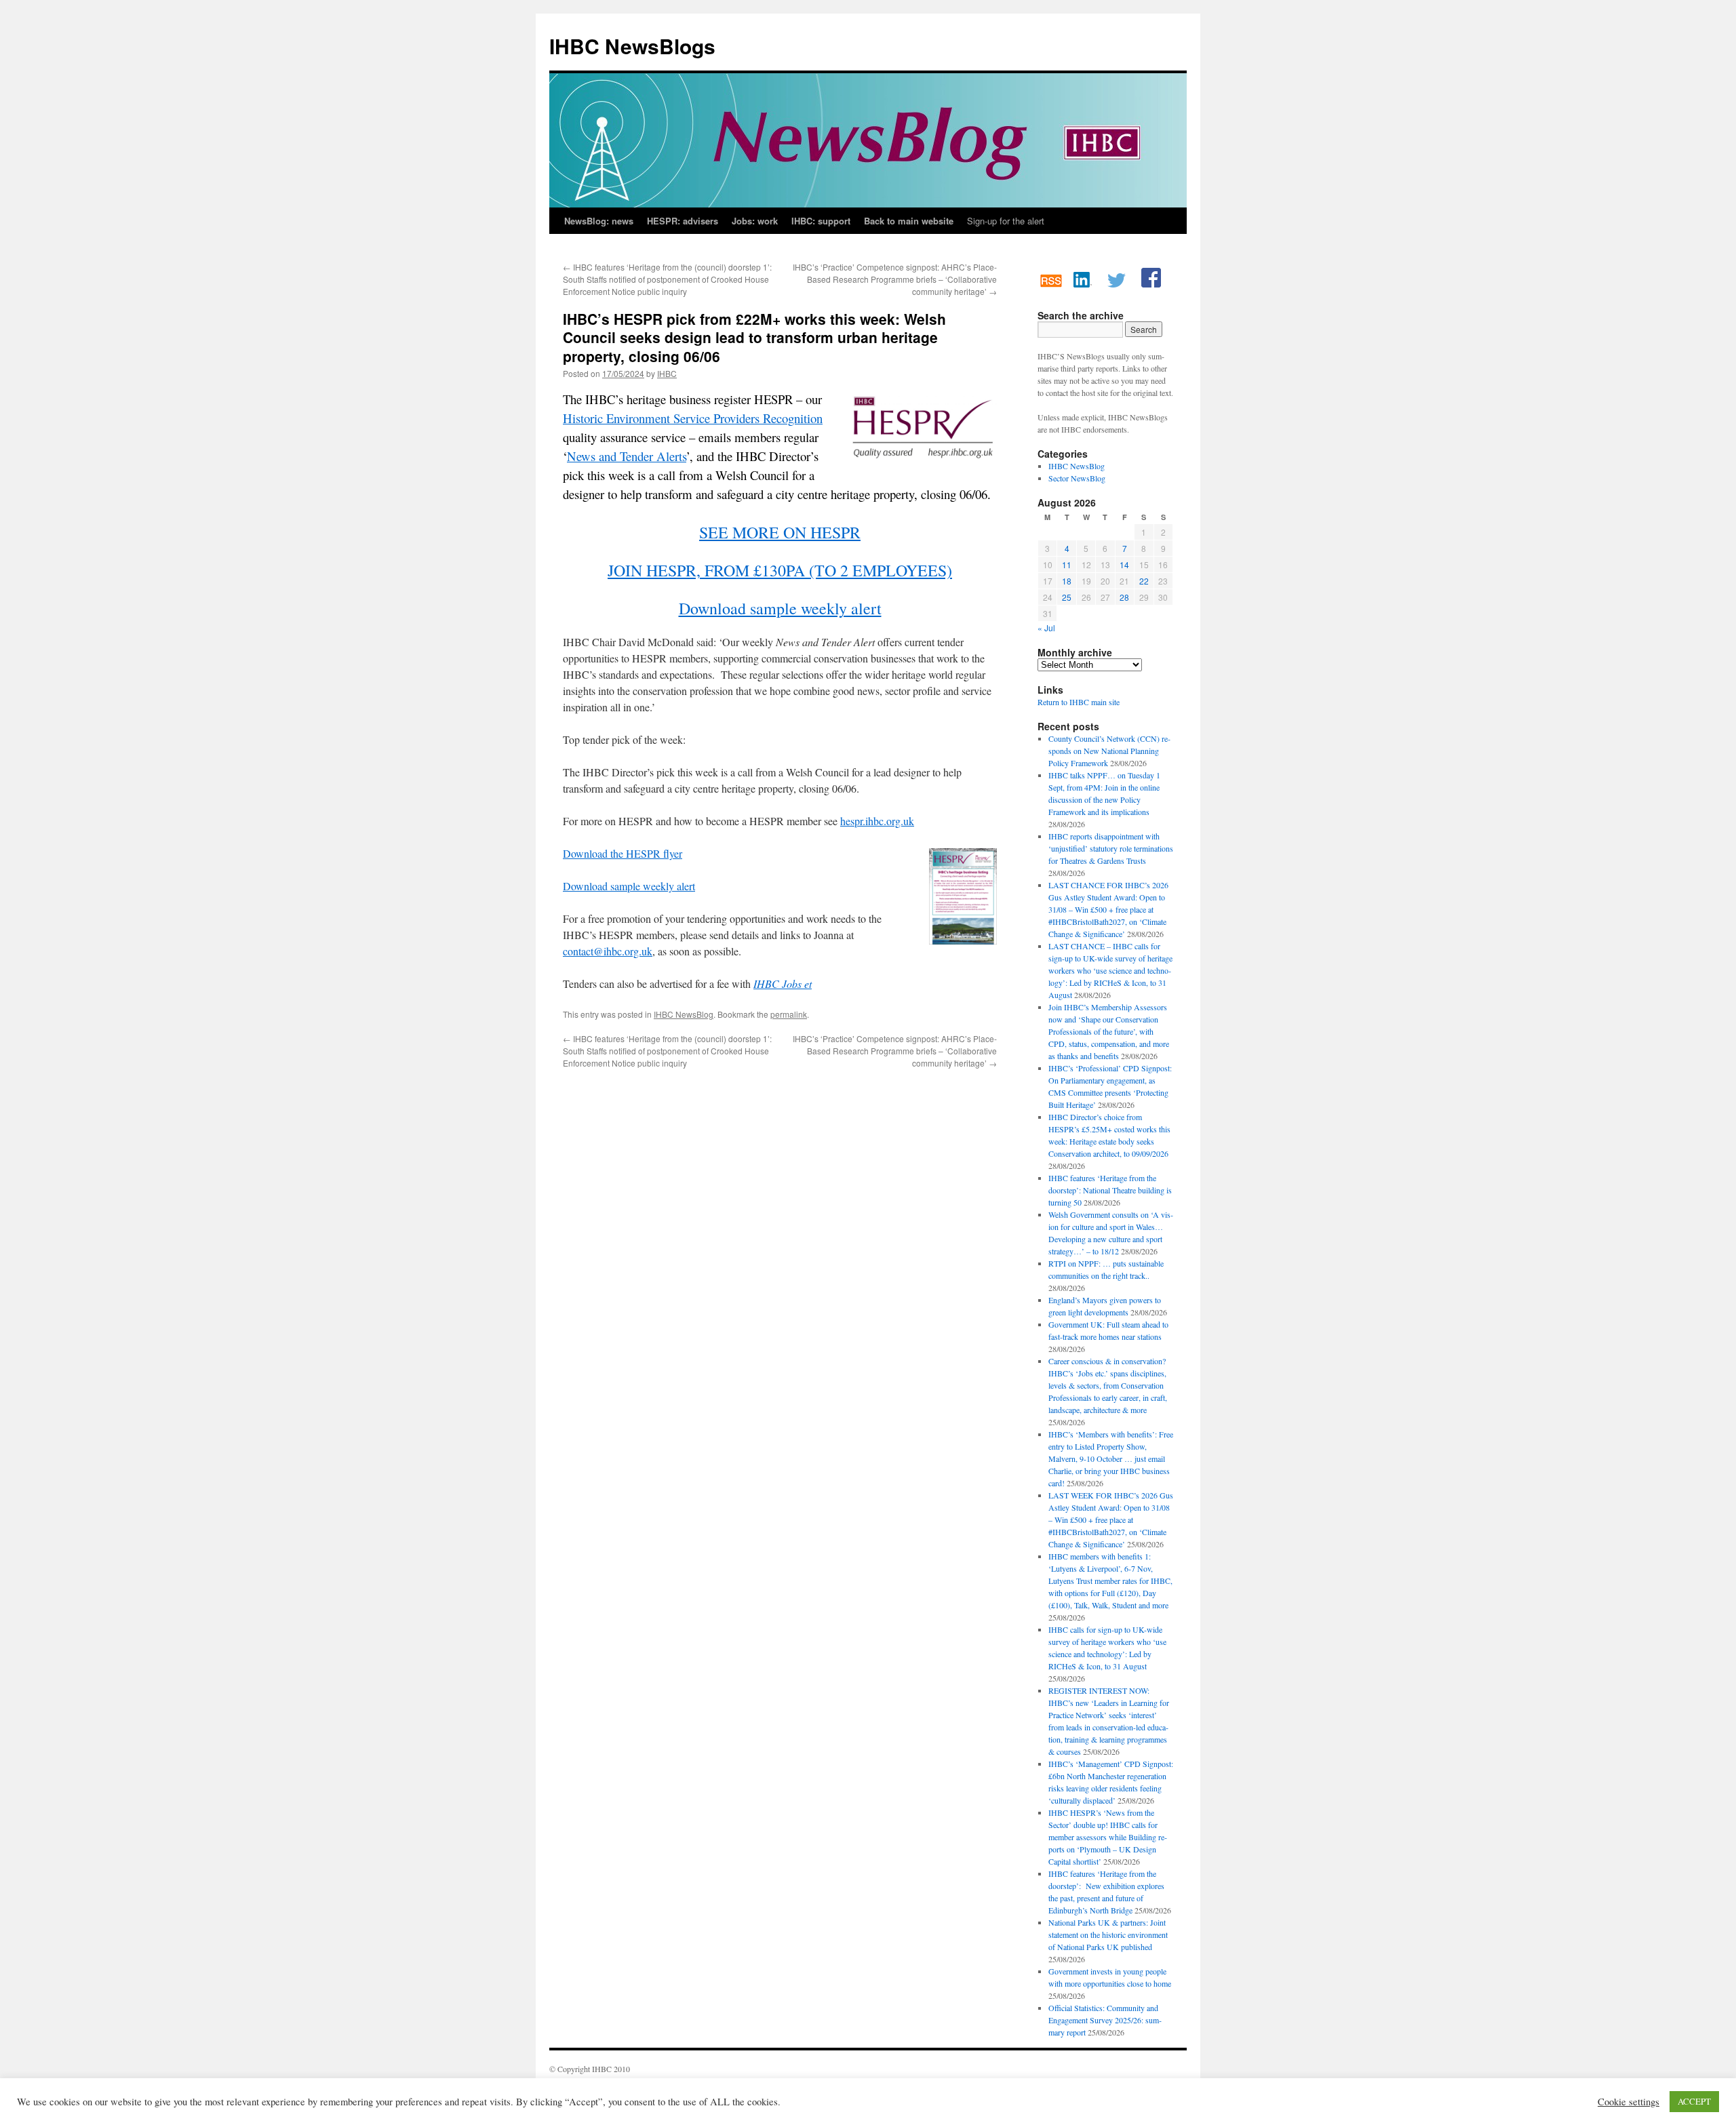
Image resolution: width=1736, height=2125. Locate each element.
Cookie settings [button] (1629, 2102)
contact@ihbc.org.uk (608, 951)
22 (1144, 581)
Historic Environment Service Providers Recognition (693, 418)
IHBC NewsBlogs (632, 46)
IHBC (667, 373)
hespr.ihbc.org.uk (877, 821)
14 (1124, 564)
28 (1124, 597)
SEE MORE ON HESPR (780, 532)
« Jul (1046, 628)
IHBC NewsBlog (684, 1014)
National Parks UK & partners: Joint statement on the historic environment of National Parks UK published (1108, 1934)
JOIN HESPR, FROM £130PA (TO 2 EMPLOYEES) (780, 570)
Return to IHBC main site (1079, 702)
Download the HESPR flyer (623, 853)
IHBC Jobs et (783, 984)
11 (1067, 564)
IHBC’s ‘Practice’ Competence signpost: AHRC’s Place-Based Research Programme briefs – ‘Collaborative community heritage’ (895, 279)
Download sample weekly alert (780, 608)
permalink (789, 1014)
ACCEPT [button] (1694, 2101)
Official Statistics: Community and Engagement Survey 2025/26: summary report (1105, 2020)
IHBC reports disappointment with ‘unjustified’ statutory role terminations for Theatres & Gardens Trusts (1111, 848)
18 (1067, 581)
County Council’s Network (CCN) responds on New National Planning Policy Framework (1109, 751)
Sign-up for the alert (1006, 221)
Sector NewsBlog (1077, 478)
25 (1067, 597)
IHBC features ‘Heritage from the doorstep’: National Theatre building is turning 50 (1110, 1190)
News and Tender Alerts (627, 456)
